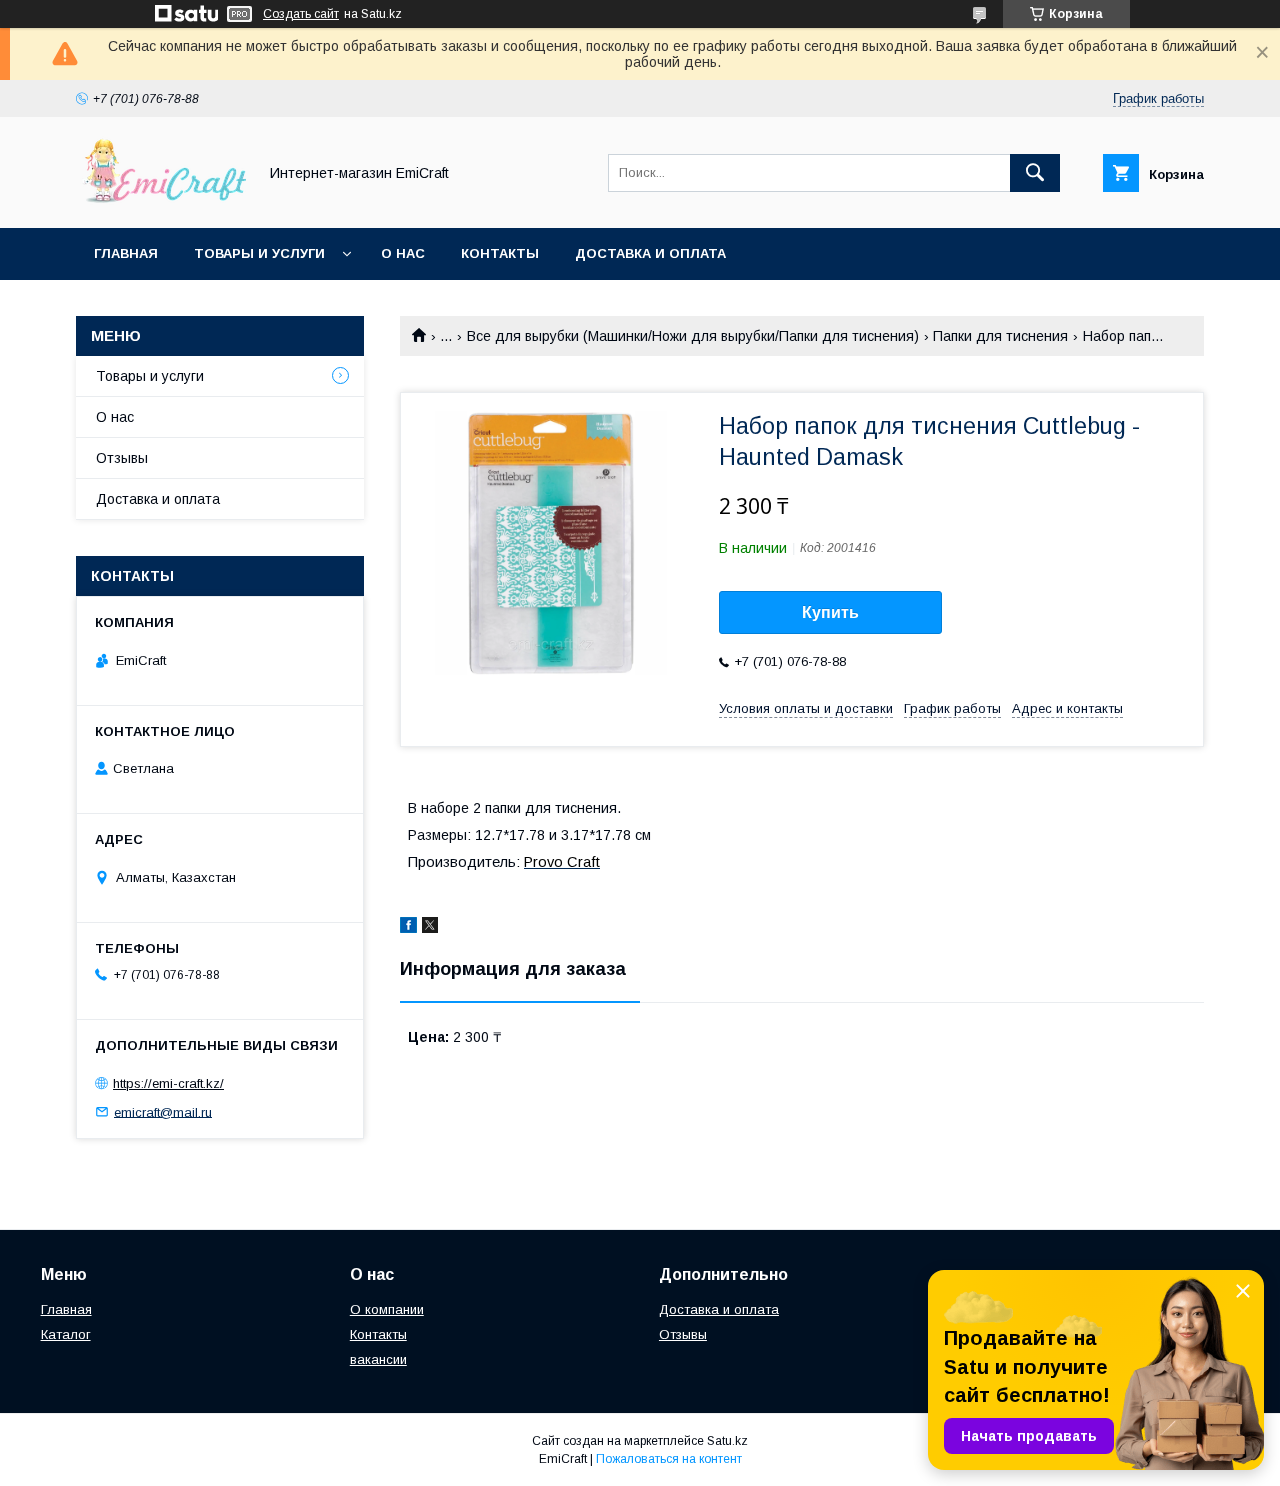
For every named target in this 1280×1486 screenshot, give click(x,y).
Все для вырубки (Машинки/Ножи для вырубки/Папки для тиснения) (693, 336)
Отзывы (122, 458)
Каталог (66, 1334)
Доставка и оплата (650, 253)
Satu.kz (727, 1441)
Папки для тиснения (1000, 336)
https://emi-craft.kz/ (168, 1083)
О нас (403, 253)
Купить (830, 612)
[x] (430, 928)
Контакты (500, 253)
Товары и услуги (259, 253)
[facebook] (408, 928)
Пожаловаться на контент (669, 1459)
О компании (387, 1309)
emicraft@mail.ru (163, 1111)
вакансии (378, 1359)
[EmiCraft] (161, 202)
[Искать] (1035, 173)
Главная (126, 253)
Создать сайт (301, 14)
